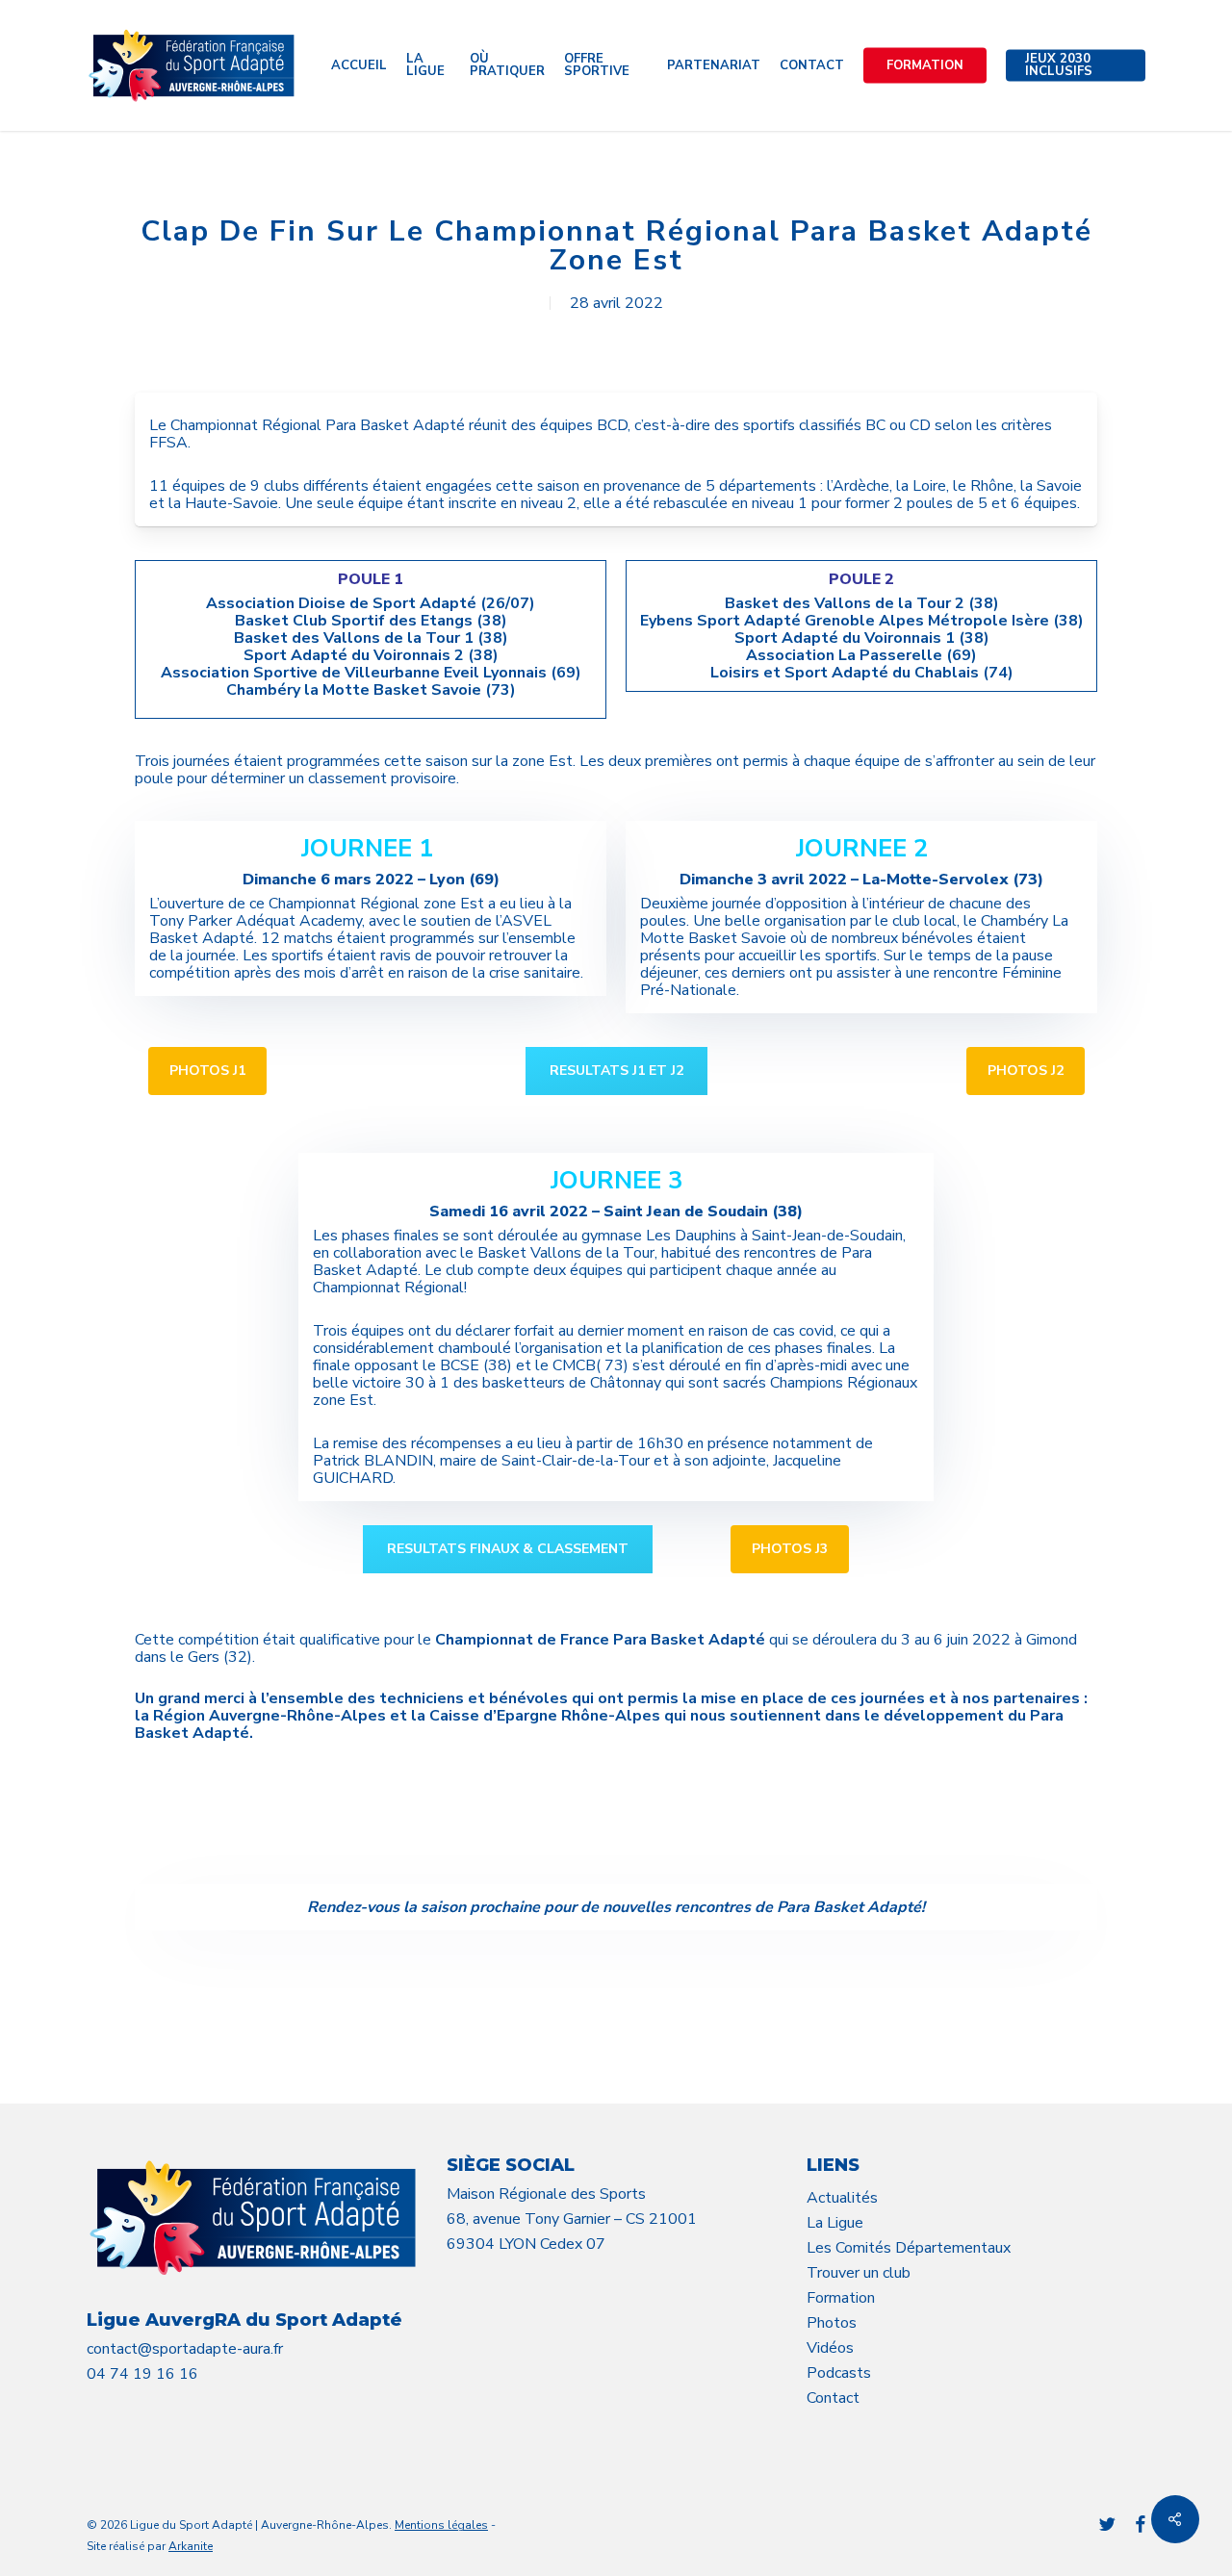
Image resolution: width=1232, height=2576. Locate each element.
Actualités (842, 2198)
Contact (833, 2398)
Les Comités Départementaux (909, 2248)
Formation (841, 2298)
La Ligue (835, 2223)
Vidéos (830, 2348)
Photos (832, 2323)
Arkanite (191, 2546)
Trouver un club (859, 2273)
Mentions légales (441, 2525)
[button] (207, 1071)
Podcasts (839, 2373)
